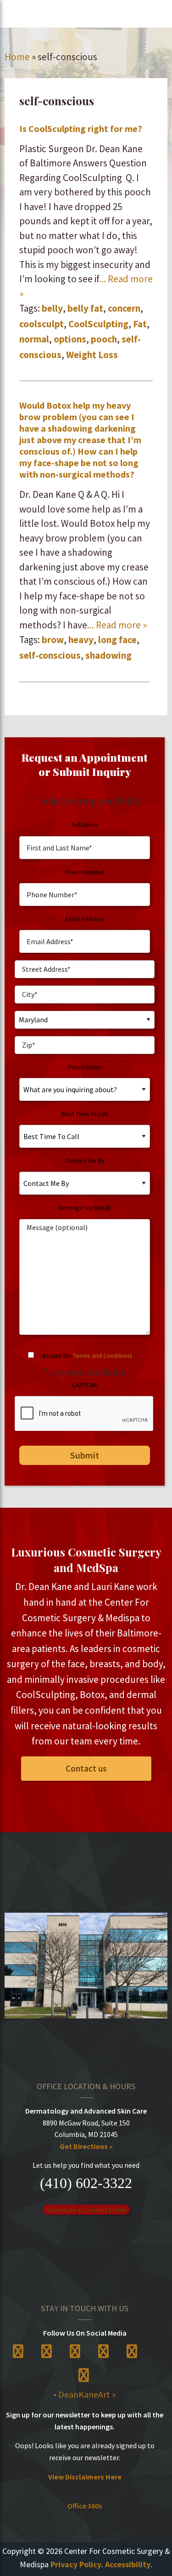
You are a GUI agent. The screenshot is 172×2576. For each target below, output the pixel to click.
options (70, 339)
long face (117, 640)
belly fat (85, 308)
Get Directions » (86, 2146)
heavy (81, 640)
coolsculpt (42, 324)
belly (52, 308)
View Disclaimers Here (85, 2477)
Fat (140, 324)
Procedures (85, 1067)
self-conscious (50, 655)
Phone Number (85, 872)
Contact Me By (85, 1161)
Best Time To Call (85, 1114)
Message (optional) (85, 1208)
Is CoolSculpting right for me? (81, 128)
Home (17, 57)
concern (124, 308)
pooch (104, 339)
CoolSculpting (98, 324)
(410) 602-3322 (86, 2183)
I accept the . (87, 1356)
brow (53, 640)
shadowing (108, 655)
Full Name (85, 825)
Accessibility (128, 2564)
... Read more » (117, 625)
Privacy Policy (76, 2564)
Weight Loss (92, 355)
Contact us (86, 1768)
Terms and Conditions (103, 1356)
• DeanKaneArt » (85, 2394)
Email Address (85, 919)
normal (34, 339)
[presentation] (84, 1414)
